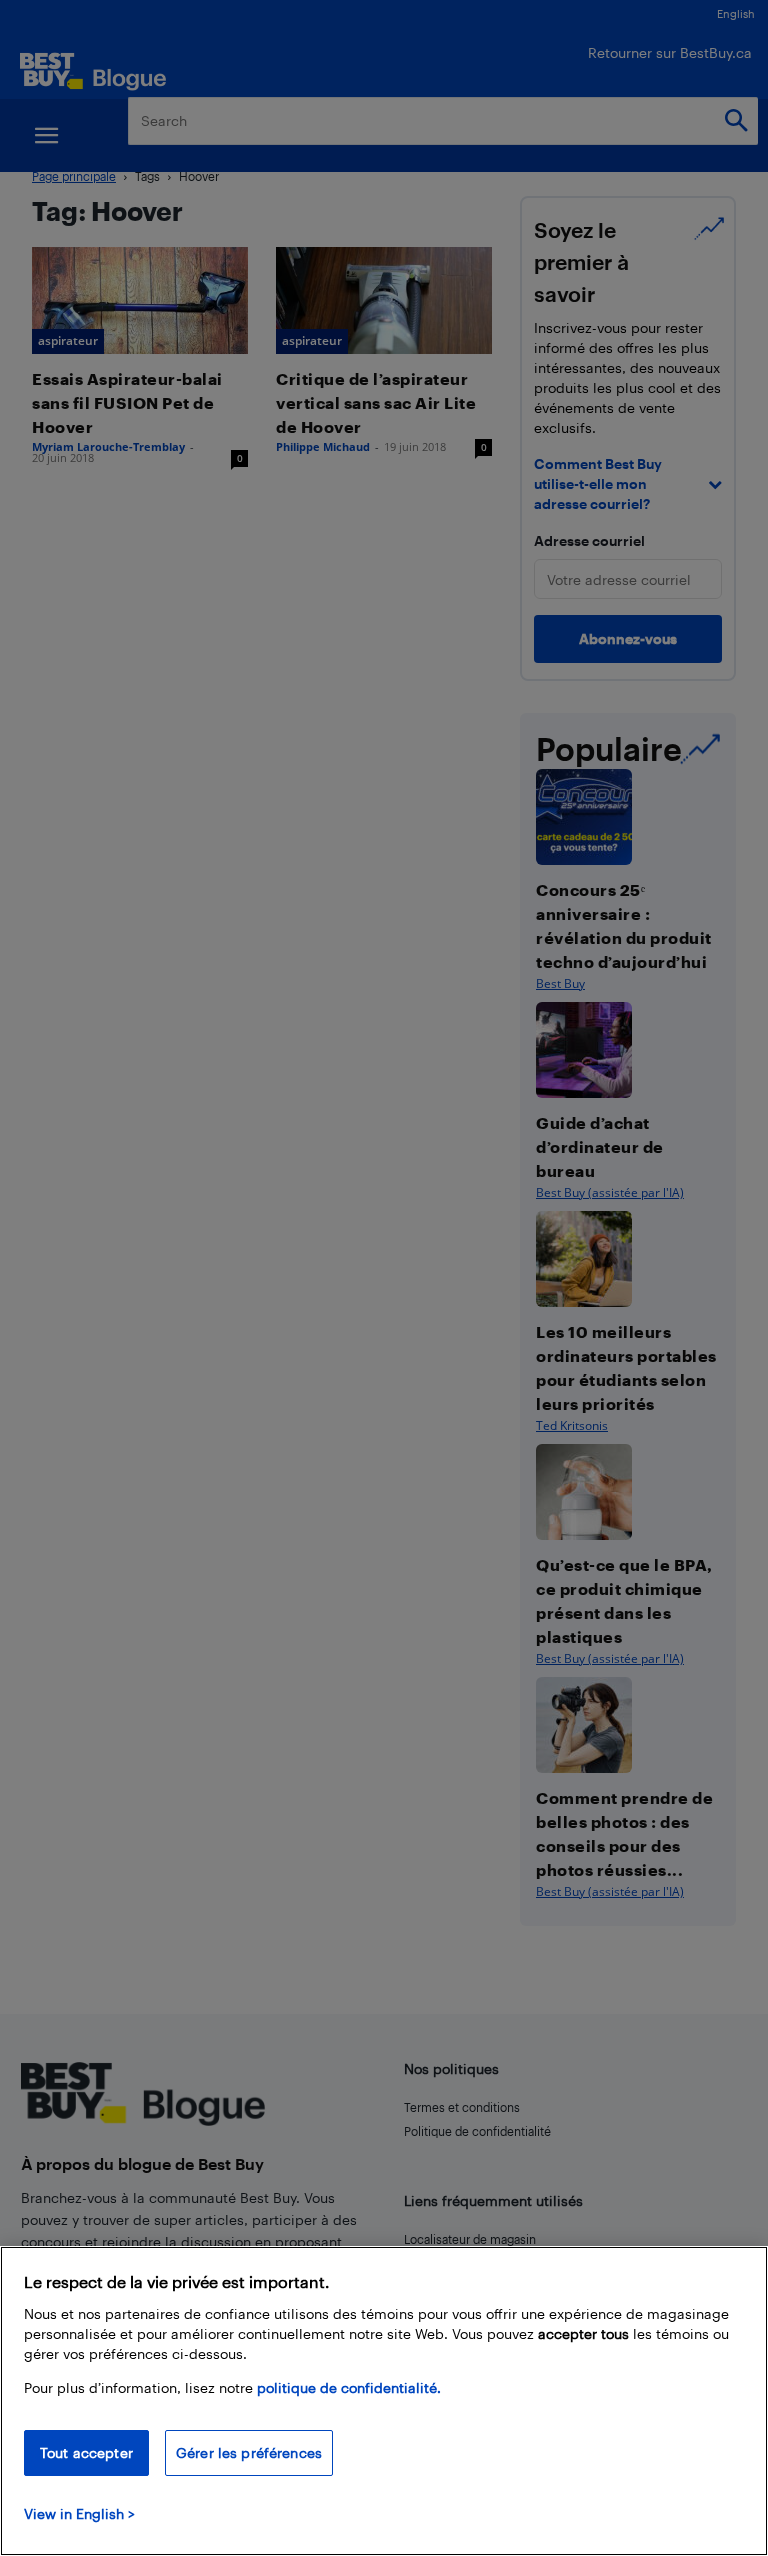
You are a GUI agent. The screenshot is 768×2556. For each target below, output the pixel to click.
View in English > (79, 2513)
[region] (384, 2401)
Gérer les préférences (249, 2452)
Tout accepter (86, 2452)
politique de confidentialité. (349, 2387)
